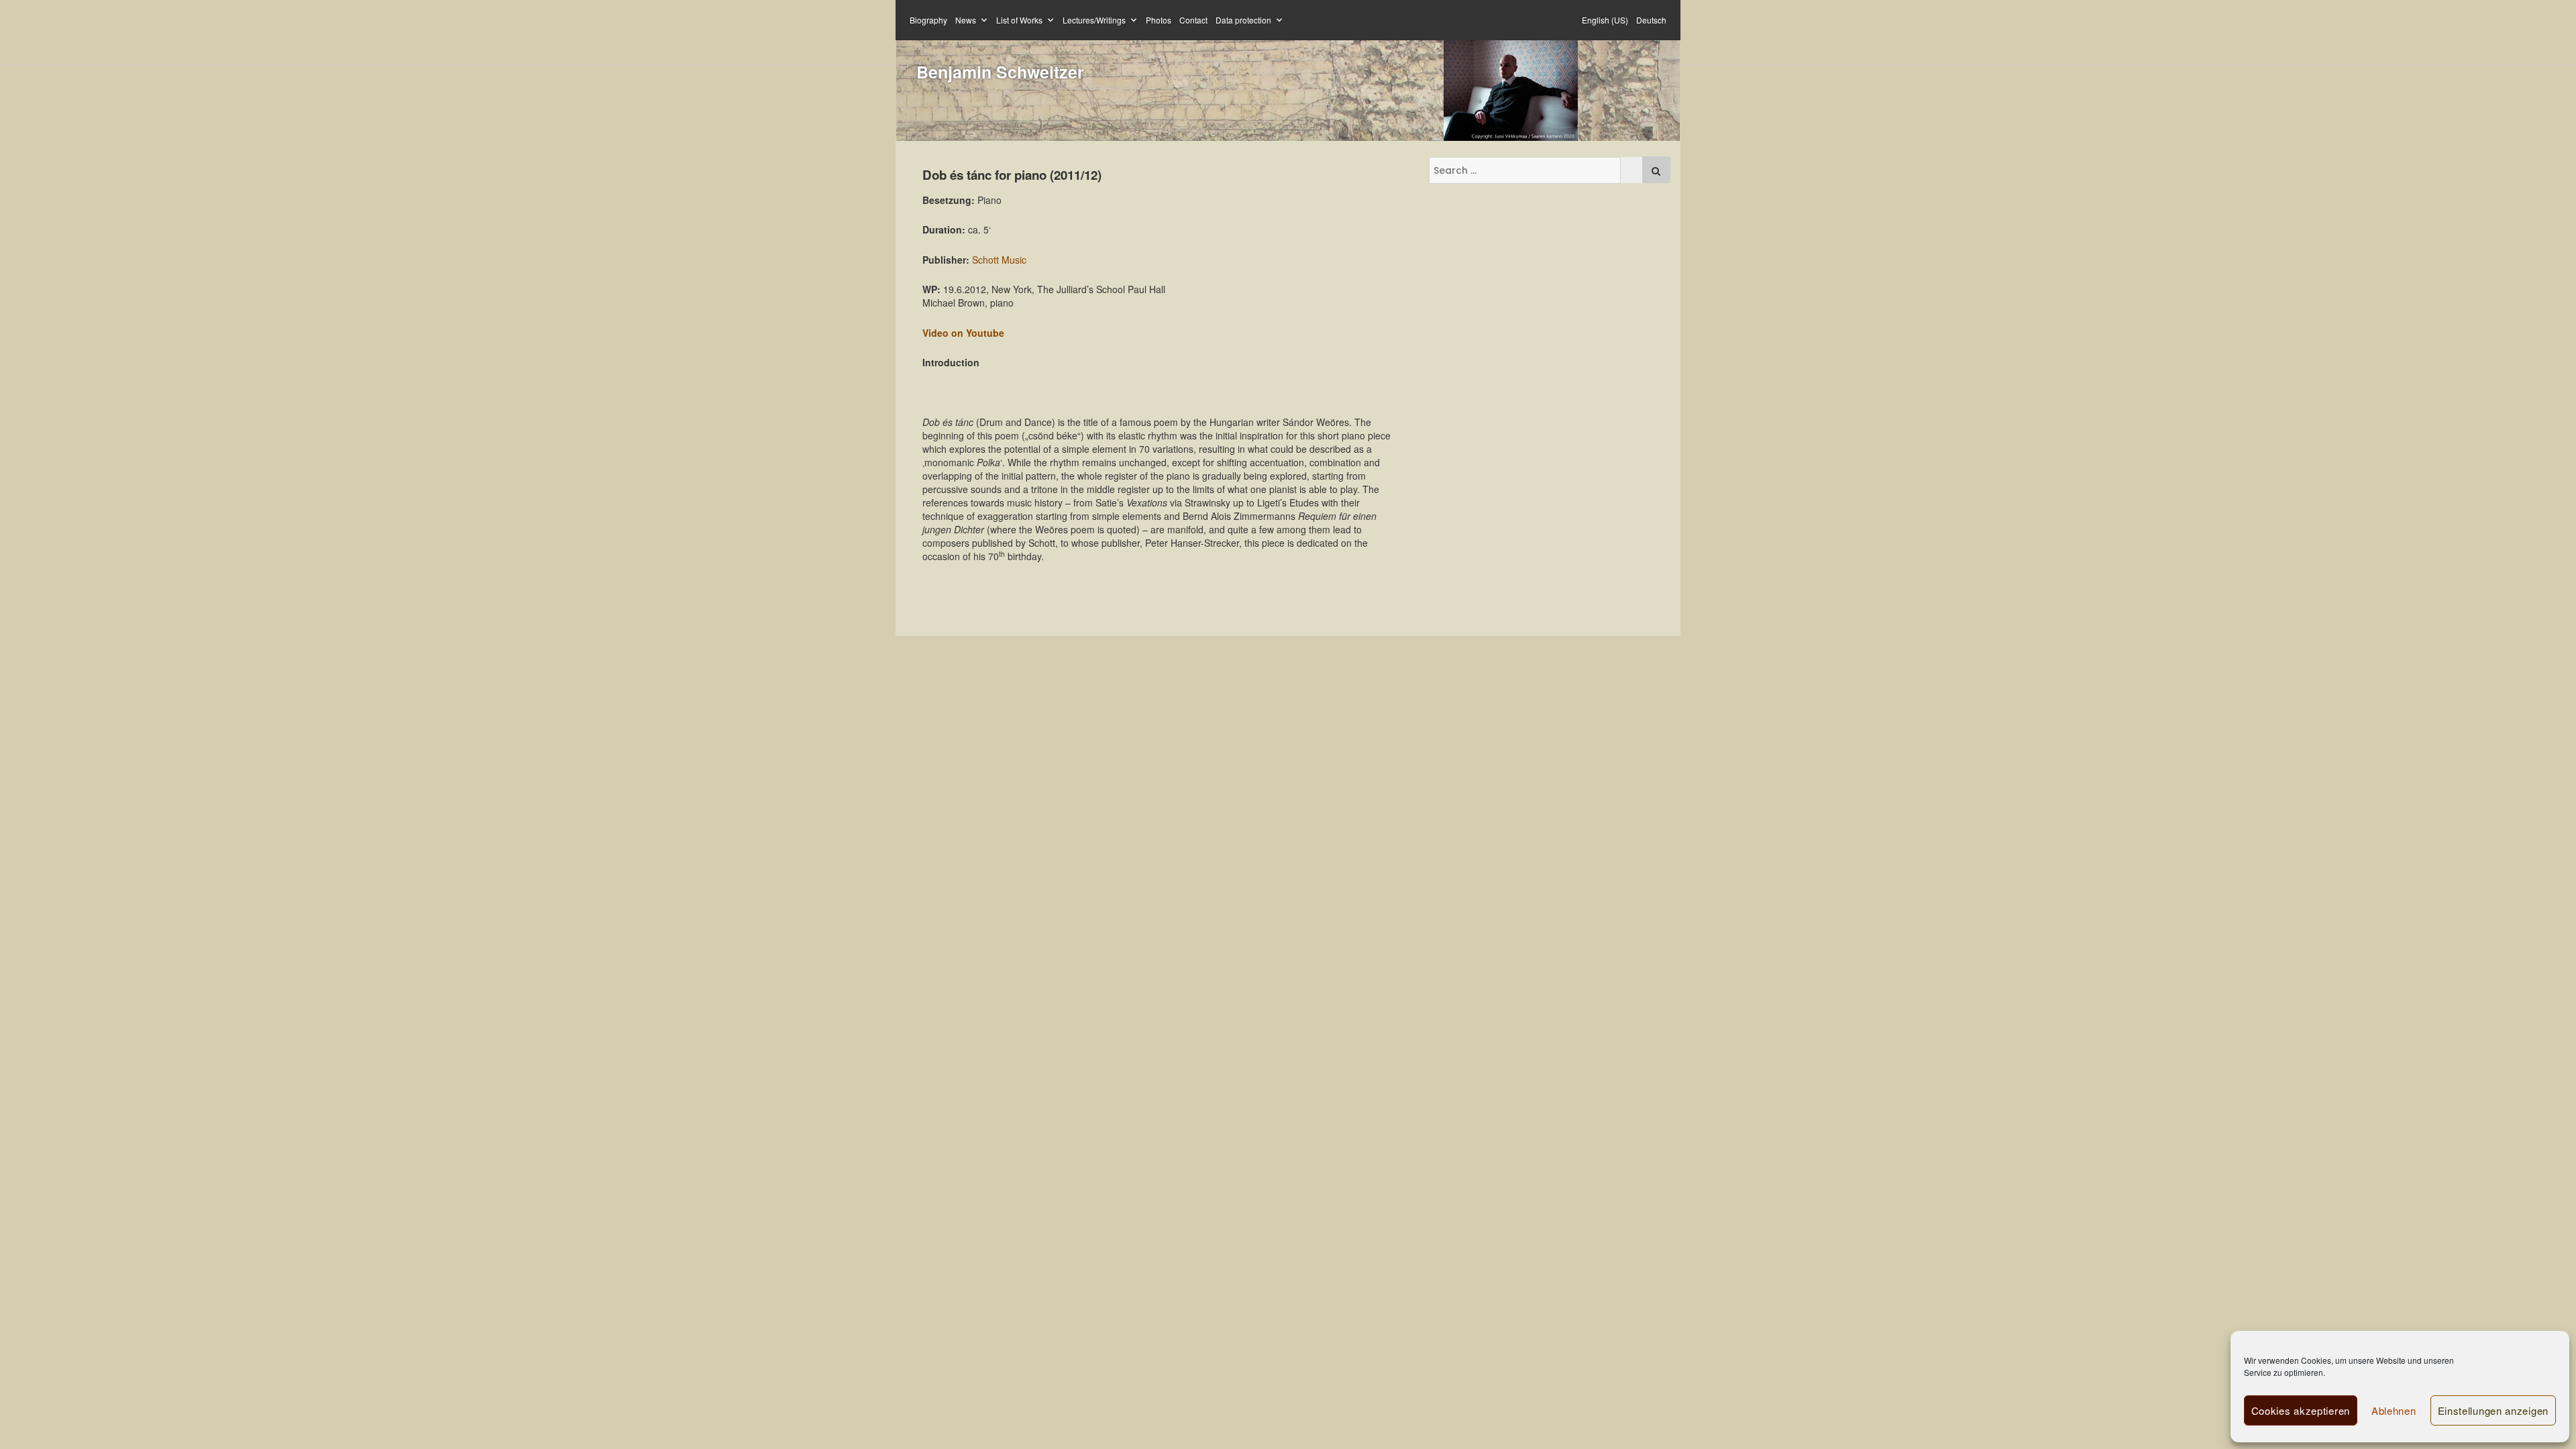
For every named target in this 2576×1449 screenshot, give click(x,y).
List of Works (1019, 20)
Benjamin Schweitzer (1000, 72)
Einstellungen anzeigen (2493, 1410)
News (966, 20)
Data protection (1243, 20)
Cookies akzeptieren (2301, 1410)
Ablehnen (2394, 1410)
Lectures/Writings (1094, 20)
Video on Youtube (963, 333)
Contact (1193, 20)
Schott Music (999, 260)
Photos (1159, 20)
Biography (928, 20)
